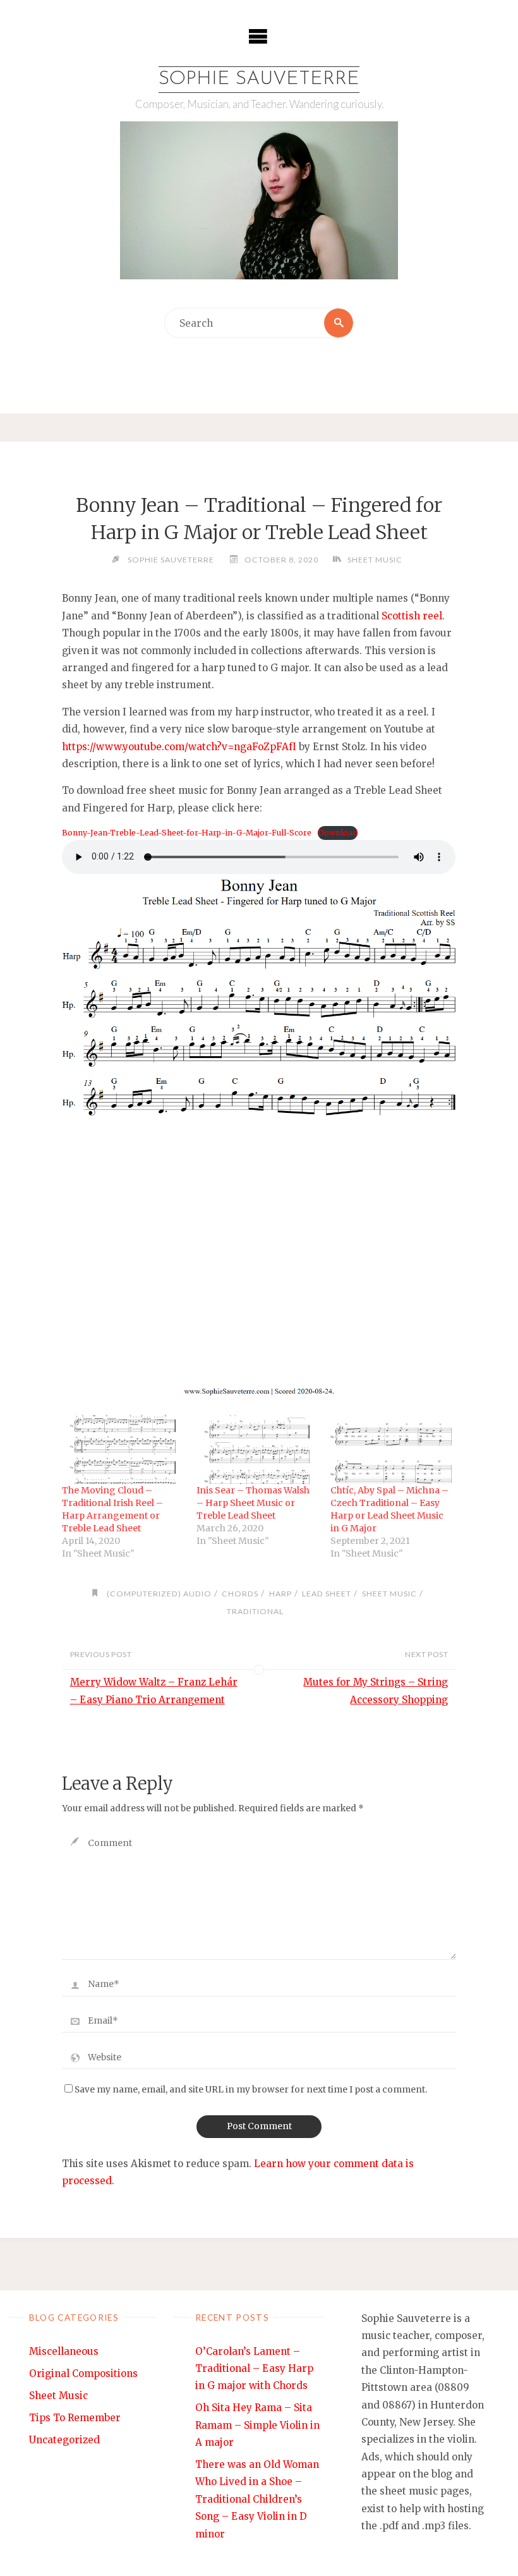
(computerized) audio (159, 1594)
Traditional (255, 1611)
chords (240, 1594)
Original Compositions (83, 2373)
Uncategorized (64, 2440)
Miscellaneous (64, 2351)
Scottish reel (412, 616)
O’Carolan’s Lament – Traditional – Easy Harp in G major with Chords (254, 2369)
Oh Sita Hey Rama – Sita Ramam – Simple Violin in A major (257, 2425)
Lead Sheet (327, 1594)
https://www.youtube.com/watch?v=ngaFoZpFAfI (179, 747)
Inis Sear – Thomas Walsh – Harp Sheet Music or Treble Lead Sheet (253, 1503)
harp (280, 1594)
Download (338, 833)
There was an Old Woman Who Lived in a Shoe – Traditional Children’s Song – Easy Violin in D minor (257, 2499)
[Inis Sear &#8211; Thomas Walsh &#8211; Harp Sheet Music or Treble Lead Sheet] (257, 1449)
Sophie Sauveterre (259, 79)
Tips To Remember (75, 2418)
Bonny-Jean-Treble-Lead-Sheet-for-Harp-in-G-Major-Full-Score (187, 833)
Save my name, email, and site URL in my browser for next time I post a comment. (251, 2090)
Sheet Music (375, 560)
